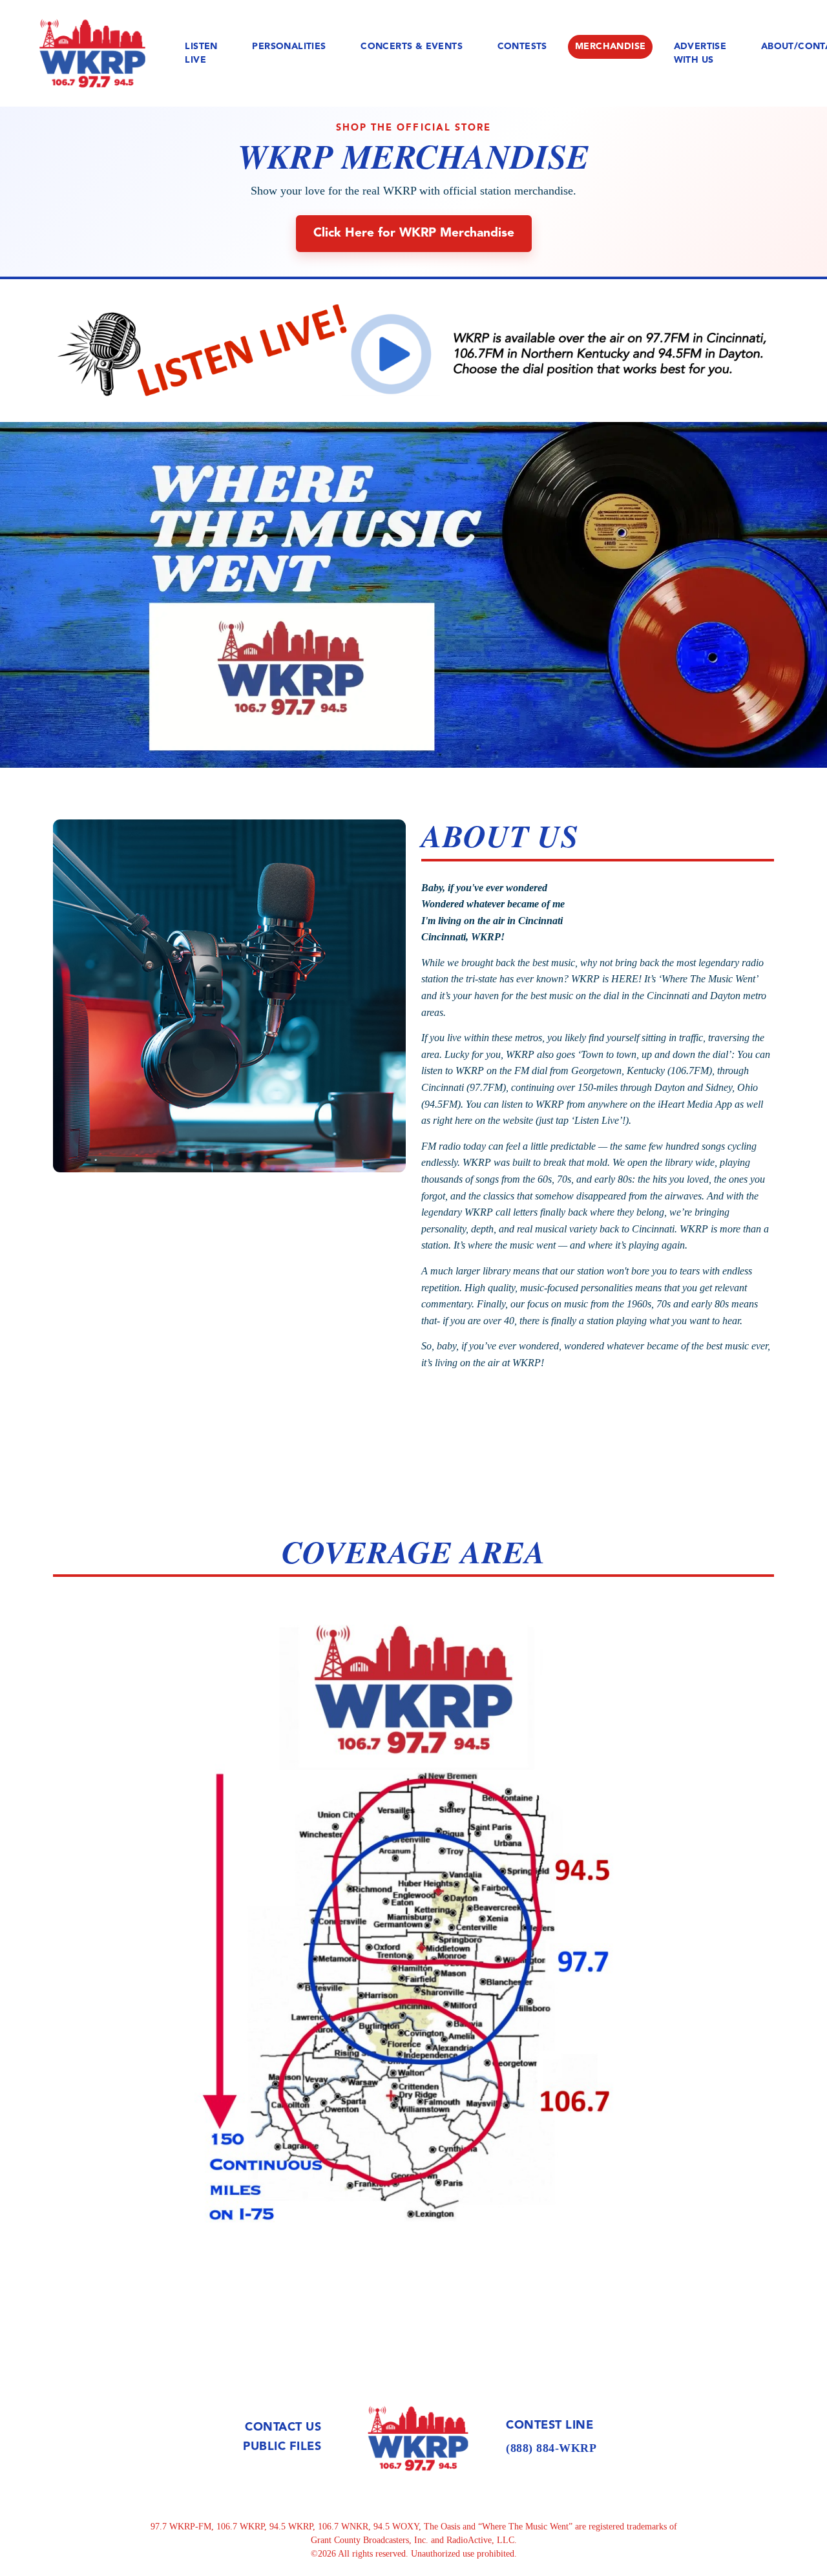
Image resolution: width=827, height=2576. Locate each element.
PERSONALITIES (289, 47)
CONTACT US (283, 2427)
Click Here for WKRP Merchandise (414, 233)
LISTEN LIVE (201, 53)
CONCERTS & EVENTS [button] (412, 47)
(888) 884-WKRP (551, 2448)
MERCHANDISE (610, 47)
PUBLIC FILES (282, 2447)
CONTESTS (522, 47)
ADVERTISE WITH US (700, 53)
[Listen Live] (413, 351)
